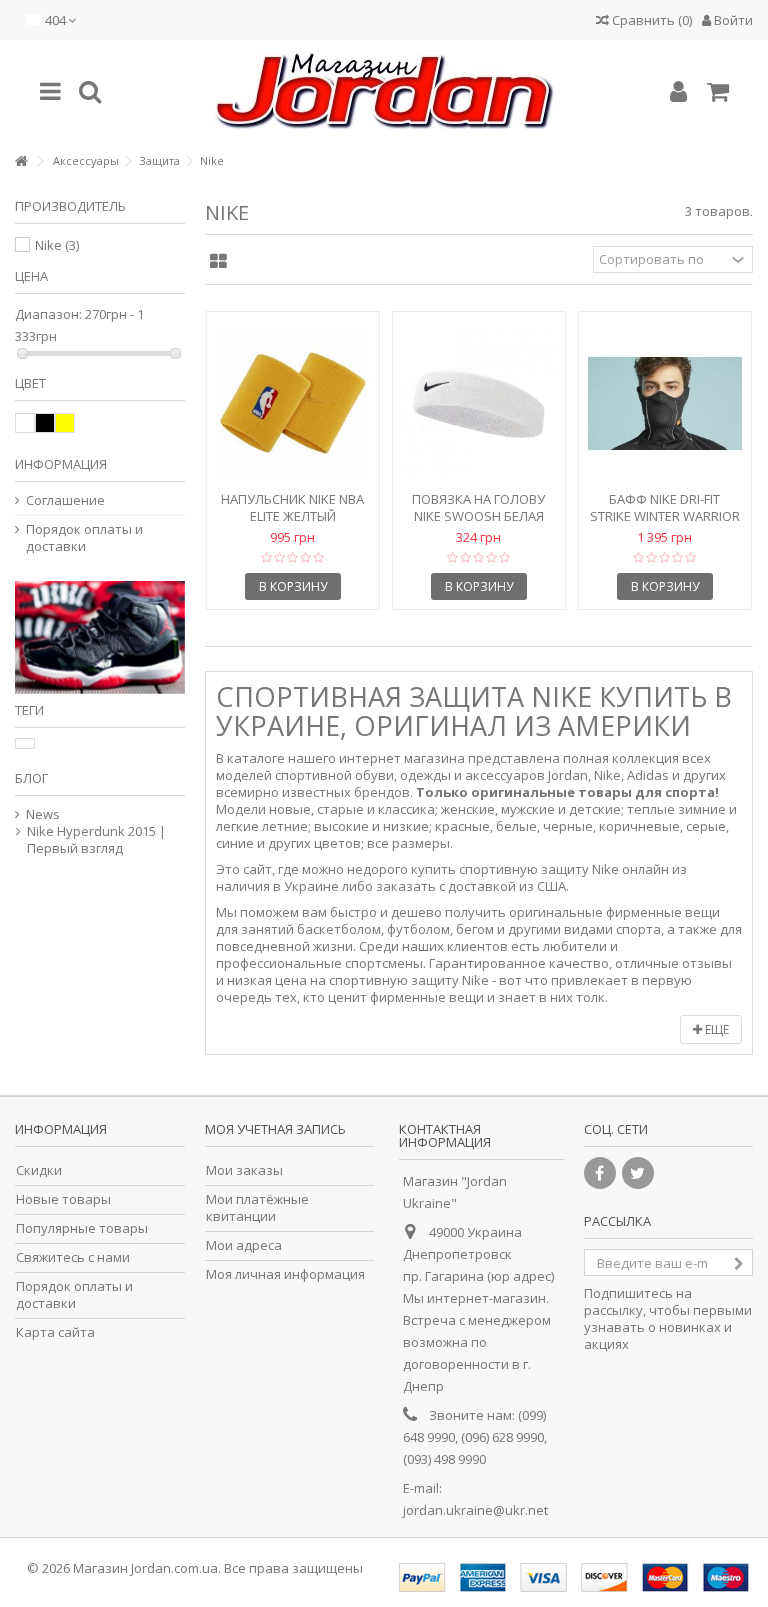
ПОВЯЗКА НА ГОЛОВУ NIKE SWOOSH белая (478, 507)
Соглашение (65, 500)
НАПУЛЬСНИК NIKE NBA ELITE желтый (292, 507)
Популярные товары (82, 1228)
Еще (715, 1029)
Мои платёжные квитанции (257, 1208)
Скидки (39, 1170)
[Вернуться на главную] (21, 161)
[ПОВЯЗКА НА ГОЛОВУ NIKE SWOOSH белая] (479, 403)
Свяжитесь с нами (73, 1257)
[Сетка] (218, 262)
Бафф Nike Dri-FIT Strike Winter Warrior (665, 507)
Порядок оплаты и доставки (84, 538)
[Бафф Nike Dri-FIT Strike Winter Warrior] (665, 403)
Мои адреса (244, 1245)
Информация (61, 464)
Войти (732, 20)
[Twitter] (638, 1173)
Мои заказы (244, 1170)
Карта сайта (55, 1332)
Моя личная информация (285, 1274)
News (43, 814)
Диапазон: (48, 314)
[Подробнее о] (25, 743)
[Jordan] (384, 91)
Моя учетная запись (275, 1129)
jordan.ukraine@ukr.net (475, 1510)
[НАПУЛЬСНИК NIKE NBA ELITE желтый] (293, 403)
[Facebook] (600, 1173)
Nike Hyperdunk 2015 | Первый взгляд (96, 840)
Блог (31, 778)
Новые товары (63, 1199)
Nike (57, 245)
